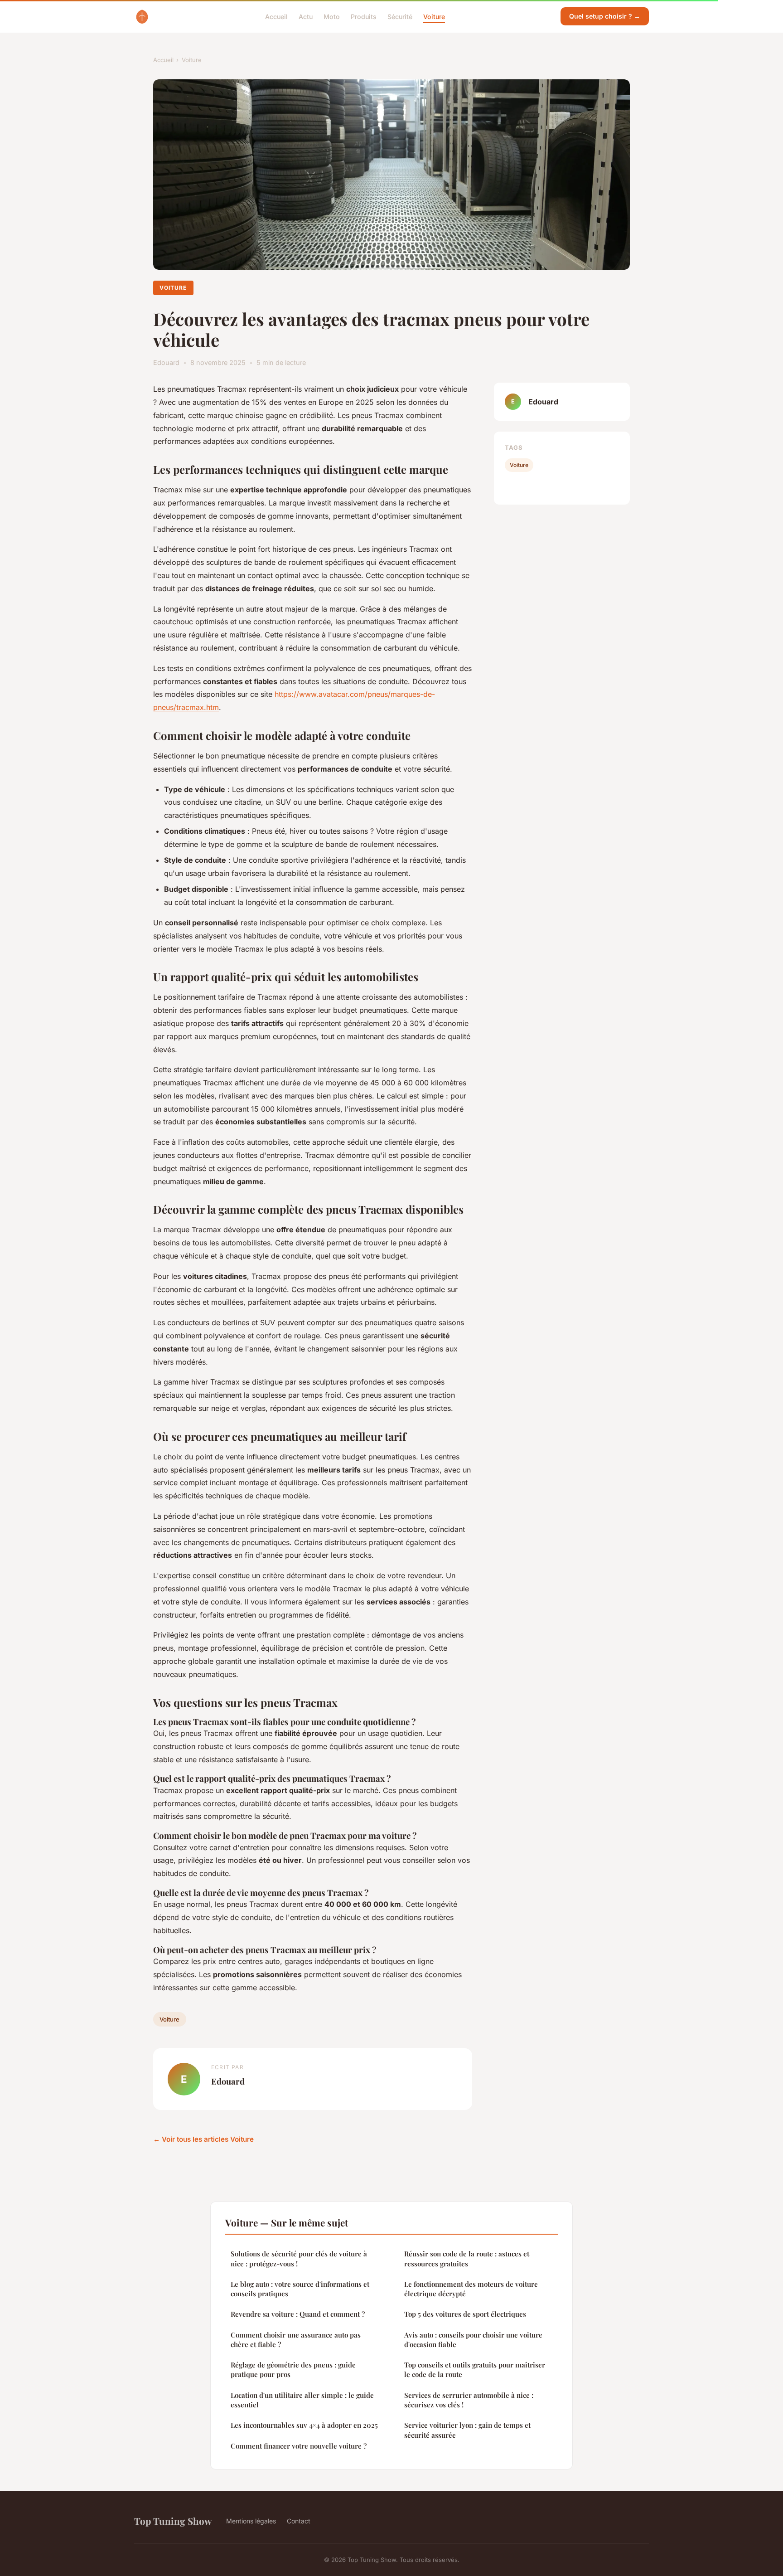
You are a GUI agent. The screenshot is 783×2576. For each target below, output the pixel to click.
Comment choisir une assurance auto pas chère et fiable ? (296, 2340)
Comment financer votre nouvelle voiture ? (299, 2446)
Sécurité (400, 16)
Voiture (434, 16)
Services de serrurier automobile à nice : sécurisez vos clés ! (469, 2400)
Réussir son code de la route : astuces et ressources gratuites (467, 2258)
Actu (306, 16)
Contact (299, 2521)
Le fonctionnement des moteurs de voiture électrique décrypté (471, 2289)
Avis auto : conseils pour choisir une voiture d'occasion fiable (473, 2340)
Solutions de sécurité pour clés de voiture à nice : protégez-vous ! (299, 2258)
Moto (332, 16)
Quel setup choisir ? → (605, 16)
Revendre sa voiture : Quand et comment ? (298, 2314)
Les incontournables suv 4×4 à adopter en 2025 (304, 2425)
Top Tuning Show (173, 2521)
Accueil (276, 16)
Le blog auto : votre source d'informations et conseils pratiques (300, 2289)
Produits (364, 16)
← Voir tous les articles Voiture (203, 2139)
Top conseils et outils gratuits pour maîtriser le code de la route (475, 2369)
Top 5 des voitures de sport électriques (465, 2314)
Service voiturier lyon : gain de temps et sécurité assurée (467, 2430)
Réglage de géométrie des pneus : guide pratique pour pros (293, 2369)
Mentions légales (251, 2521)
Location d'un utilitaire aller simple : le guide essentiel (302, 2400)
